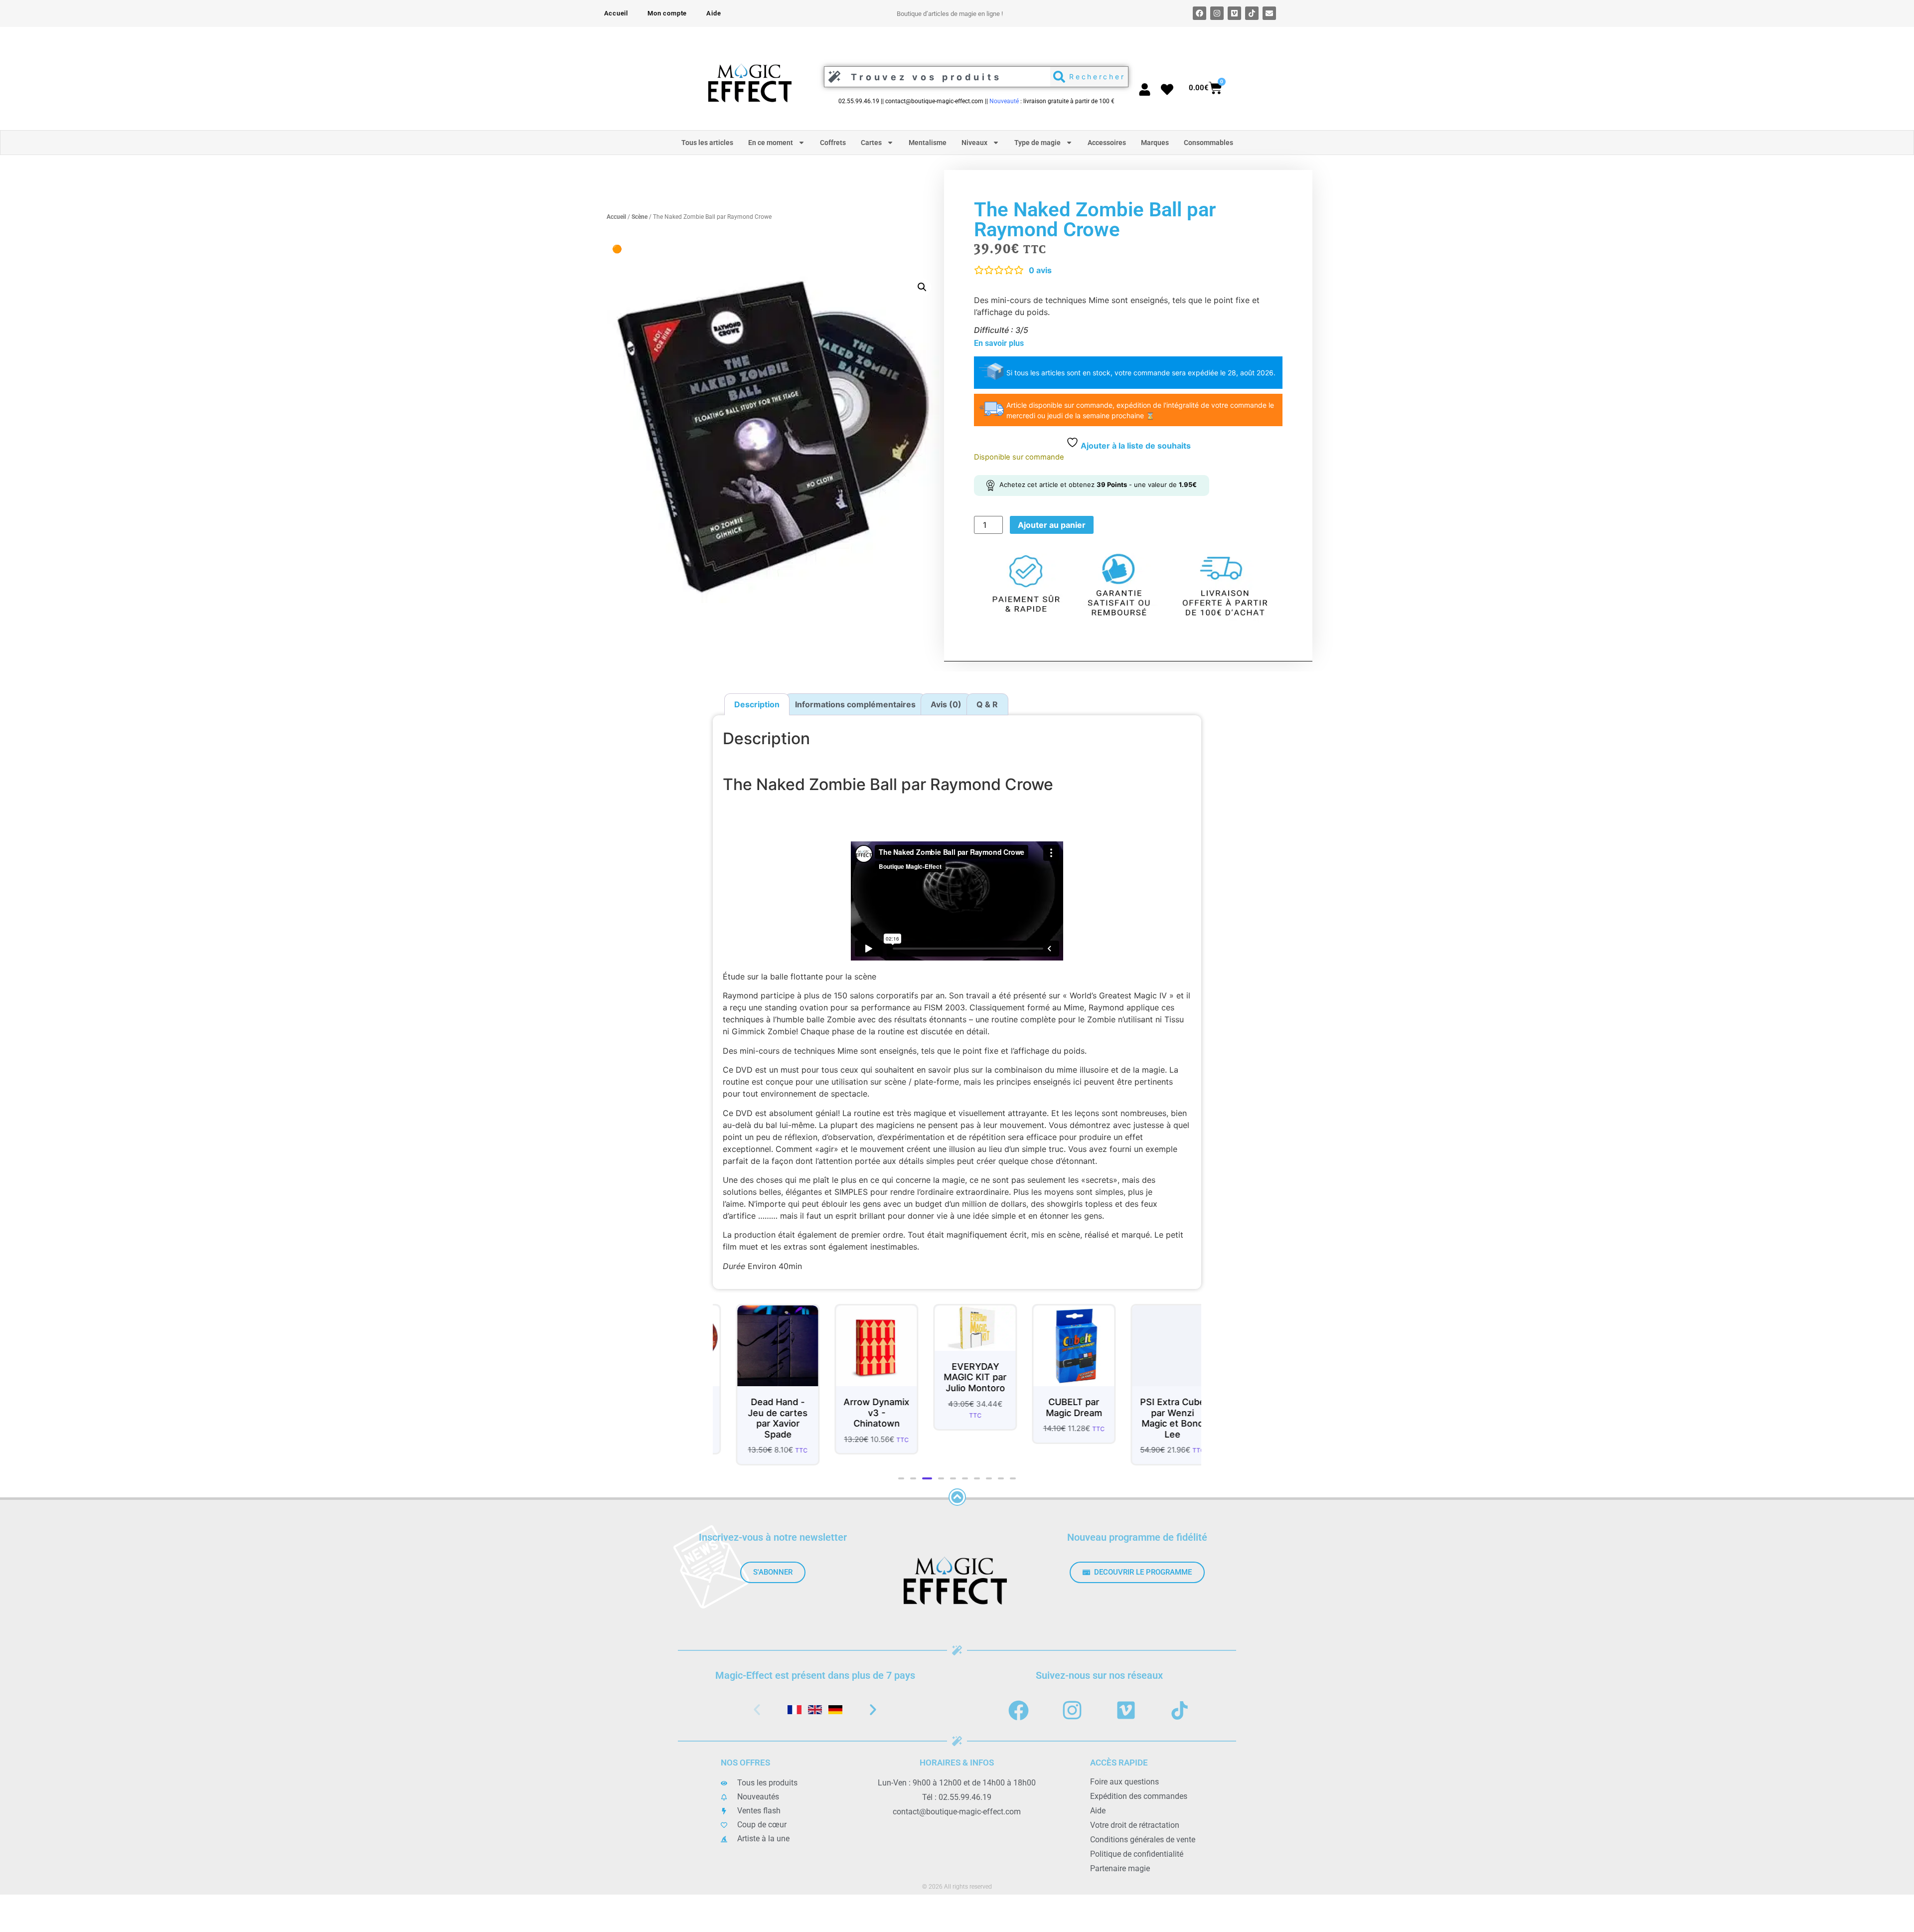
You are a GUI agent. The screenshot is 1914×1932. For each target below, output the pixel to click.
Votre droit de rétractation (1135, 1825)
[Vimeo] (1234, 13)
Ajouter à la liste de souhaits (1135, 446)
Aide (714, 13)
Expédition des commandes (1139, 1796)
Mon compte (667, 13)
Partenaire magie (1120, 1868)
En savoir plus (999, 343)
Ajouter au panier (1052, 525)
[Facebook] (1199, 13)
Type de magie (1037, 143)
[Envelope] (1269, 13)
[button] (922, 287)
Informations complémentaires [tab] (855, 704)
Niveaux (974, 143)
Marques (1155, 143)
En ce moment (771, 143)
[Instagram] (1217, 13)
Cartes (871, 143)
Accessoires (1107, 143)
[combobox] (935, 77)
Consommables (1208, 143)
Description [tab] (757, 704)
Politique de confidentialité (1137, 1854)
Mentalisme (928, 143)
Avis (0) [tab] (946, 704)
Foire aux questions (1124, 1782)
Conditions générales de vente (1143, 1840)
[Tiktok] (1252, 13)
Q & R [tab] (987, 704)
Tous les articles (707, 143)
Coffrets (833, 143)
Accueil (616, 13)
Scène (639, 217)
